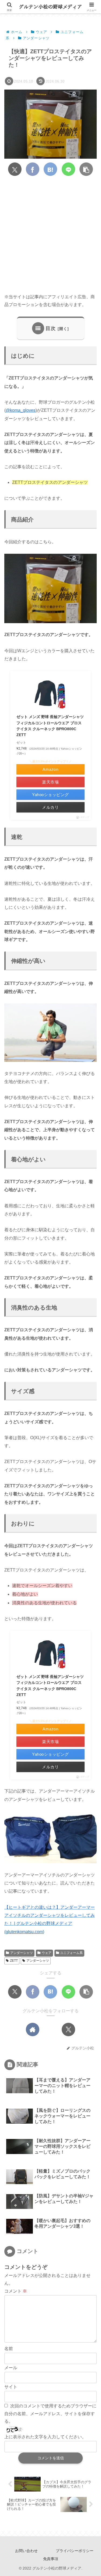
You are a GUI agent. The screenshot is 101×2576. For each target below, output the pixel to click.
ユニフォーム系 (71, 1953)
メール (11, 2368)
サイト (11, 2387)
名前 (9, 2349)
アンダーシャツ (22, 1953)
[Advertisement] (50, 235)
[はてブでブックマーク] (50, 169)
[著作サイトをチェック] (33, 2029)
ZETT (14, 1961)
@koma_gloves (21, 410)
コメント (16, 2291)
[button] (86, 169)
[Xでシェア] (15, 169)
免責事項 (51, 2559)
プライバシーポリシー (75, 2551)
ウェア (47, 1953)
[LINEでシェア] (68, 169)
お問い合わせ (26, 2551)
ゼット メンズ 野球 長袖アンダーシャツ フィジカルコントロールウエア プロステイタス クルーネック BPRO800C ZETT (50, 726)
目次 (51, 328)
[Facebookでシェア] (33, 169)
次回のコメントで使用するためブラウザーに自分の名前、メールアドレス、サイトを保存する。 (50, 2414)
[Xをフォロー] (68, 2029)
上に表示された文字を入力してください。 (45, 2437)
